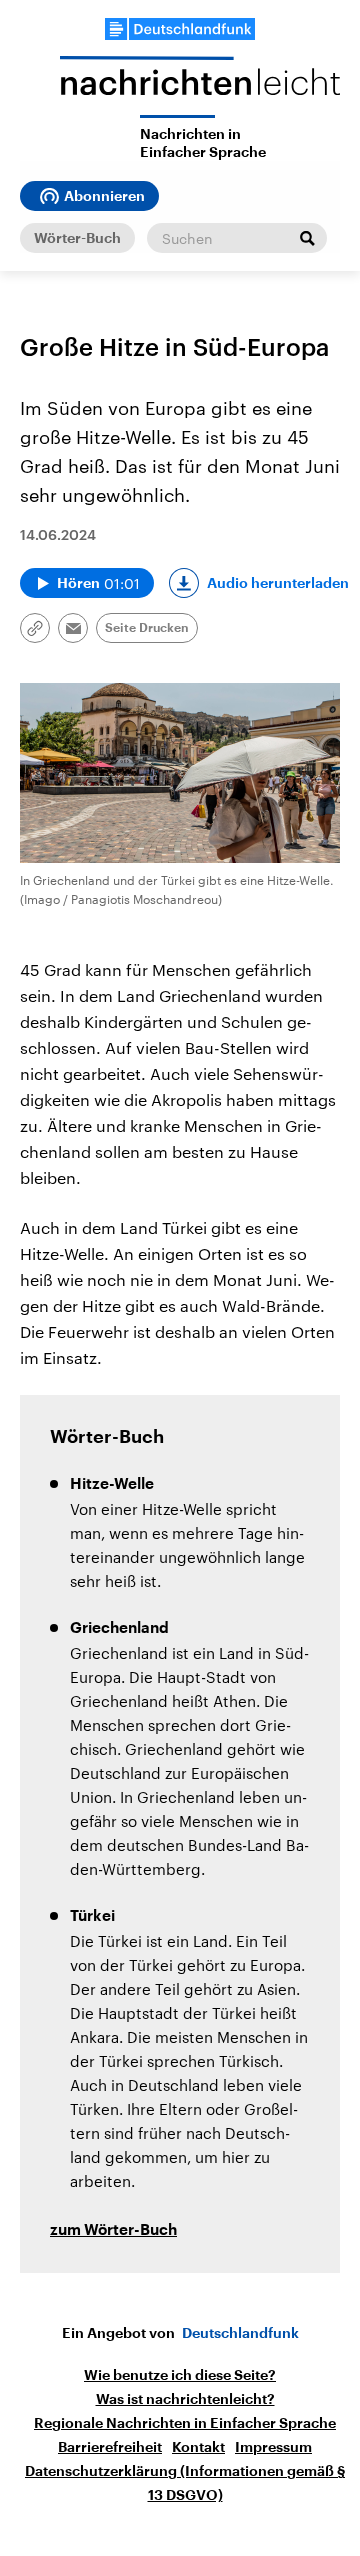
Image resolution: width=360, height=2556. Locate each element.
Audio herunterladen (278, 583)
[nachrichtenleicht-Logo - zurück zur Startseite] (200, 85)
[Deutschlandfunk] (180, 29)
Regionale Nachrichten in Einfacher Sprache (185, 2423)
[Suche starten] (307, 238)
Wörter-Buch (77, 238)
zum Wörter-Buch (113, 2230)
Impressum (273, 2447)
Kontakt (198, 2447)
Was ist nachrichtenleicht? (185, 2399)
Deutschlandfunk (240, 2333)
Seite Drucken (147, 628)
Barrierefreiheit (110, 2447)
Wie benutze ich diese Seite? (180, 2375)
